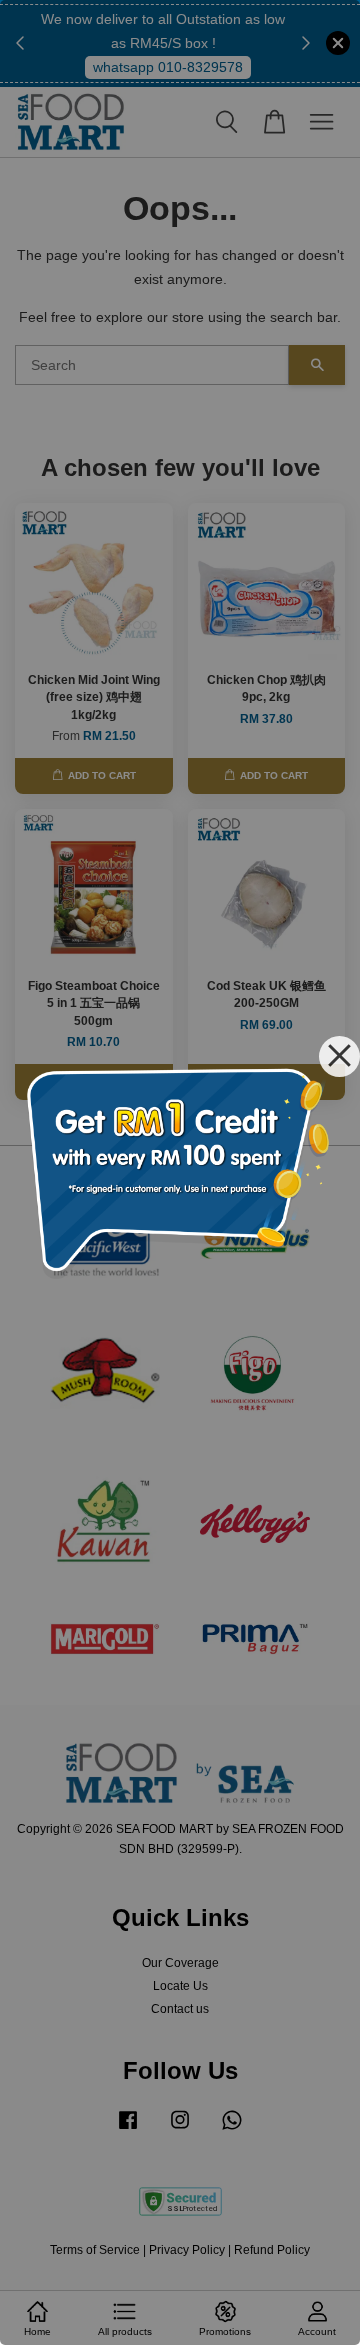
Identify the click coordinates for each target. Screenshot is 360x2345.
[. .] (180, 1172)
